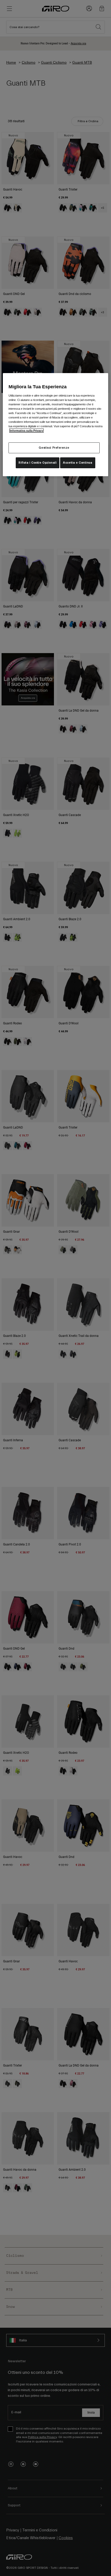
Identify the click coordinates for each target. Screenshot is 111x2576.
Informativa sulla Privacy (26, 431)
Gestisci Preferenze (54, 448)
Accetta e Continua (78, 463)
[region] (56, 425)
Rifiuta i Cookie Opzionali (38, 463)
